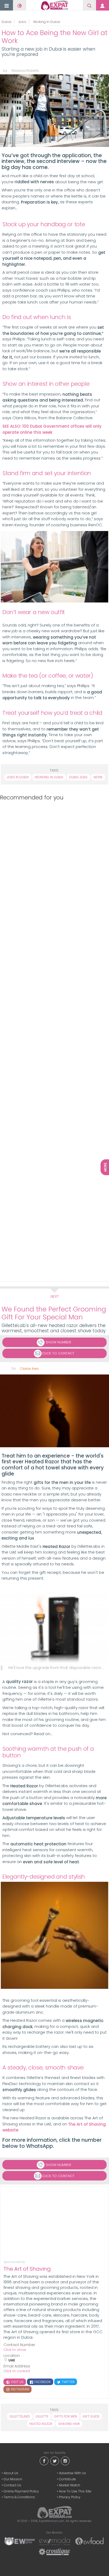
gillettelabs (20, 2416)
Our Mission (13, 2479)
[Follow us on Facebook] (44, 2460)
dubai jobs (78, 777)
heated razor (41, 2424)
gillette (42, 2416)
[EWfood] (89, 2541)
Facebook (42, 2382)
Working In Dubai (47, 22)
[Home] (54, 5)
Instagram (20, 2389)
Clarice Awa (29, 1369)
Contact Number (19, 2345)
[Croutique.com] (54, 2551)
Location (12, 2356)
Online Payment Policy (21, 2491)
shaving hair (69, 2424)
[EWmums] (20, 2541)
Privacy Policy (70, 2497)
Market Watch (70, 2485)
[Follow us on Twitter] (54, 2460)
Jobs (22, 22)
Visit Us (17, 2382)
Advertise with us (72, 2473)
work (98, 777)
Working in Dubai (49, 777)
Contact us (12, 2485)
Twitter (68, 2382)
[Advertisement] (53, 1040)
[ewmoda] (54, 2541)
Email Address (17, 2366)
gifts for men (66, 2416)
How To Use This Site (75, 2491)
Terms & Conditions (19, 2497)
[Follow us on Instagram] (65, 2460)
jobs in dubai (18, 777)
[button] (7, 6)
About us (11, 2473)
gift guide (91, 2416)
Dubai (6, 22)
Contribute (67, 2479)
